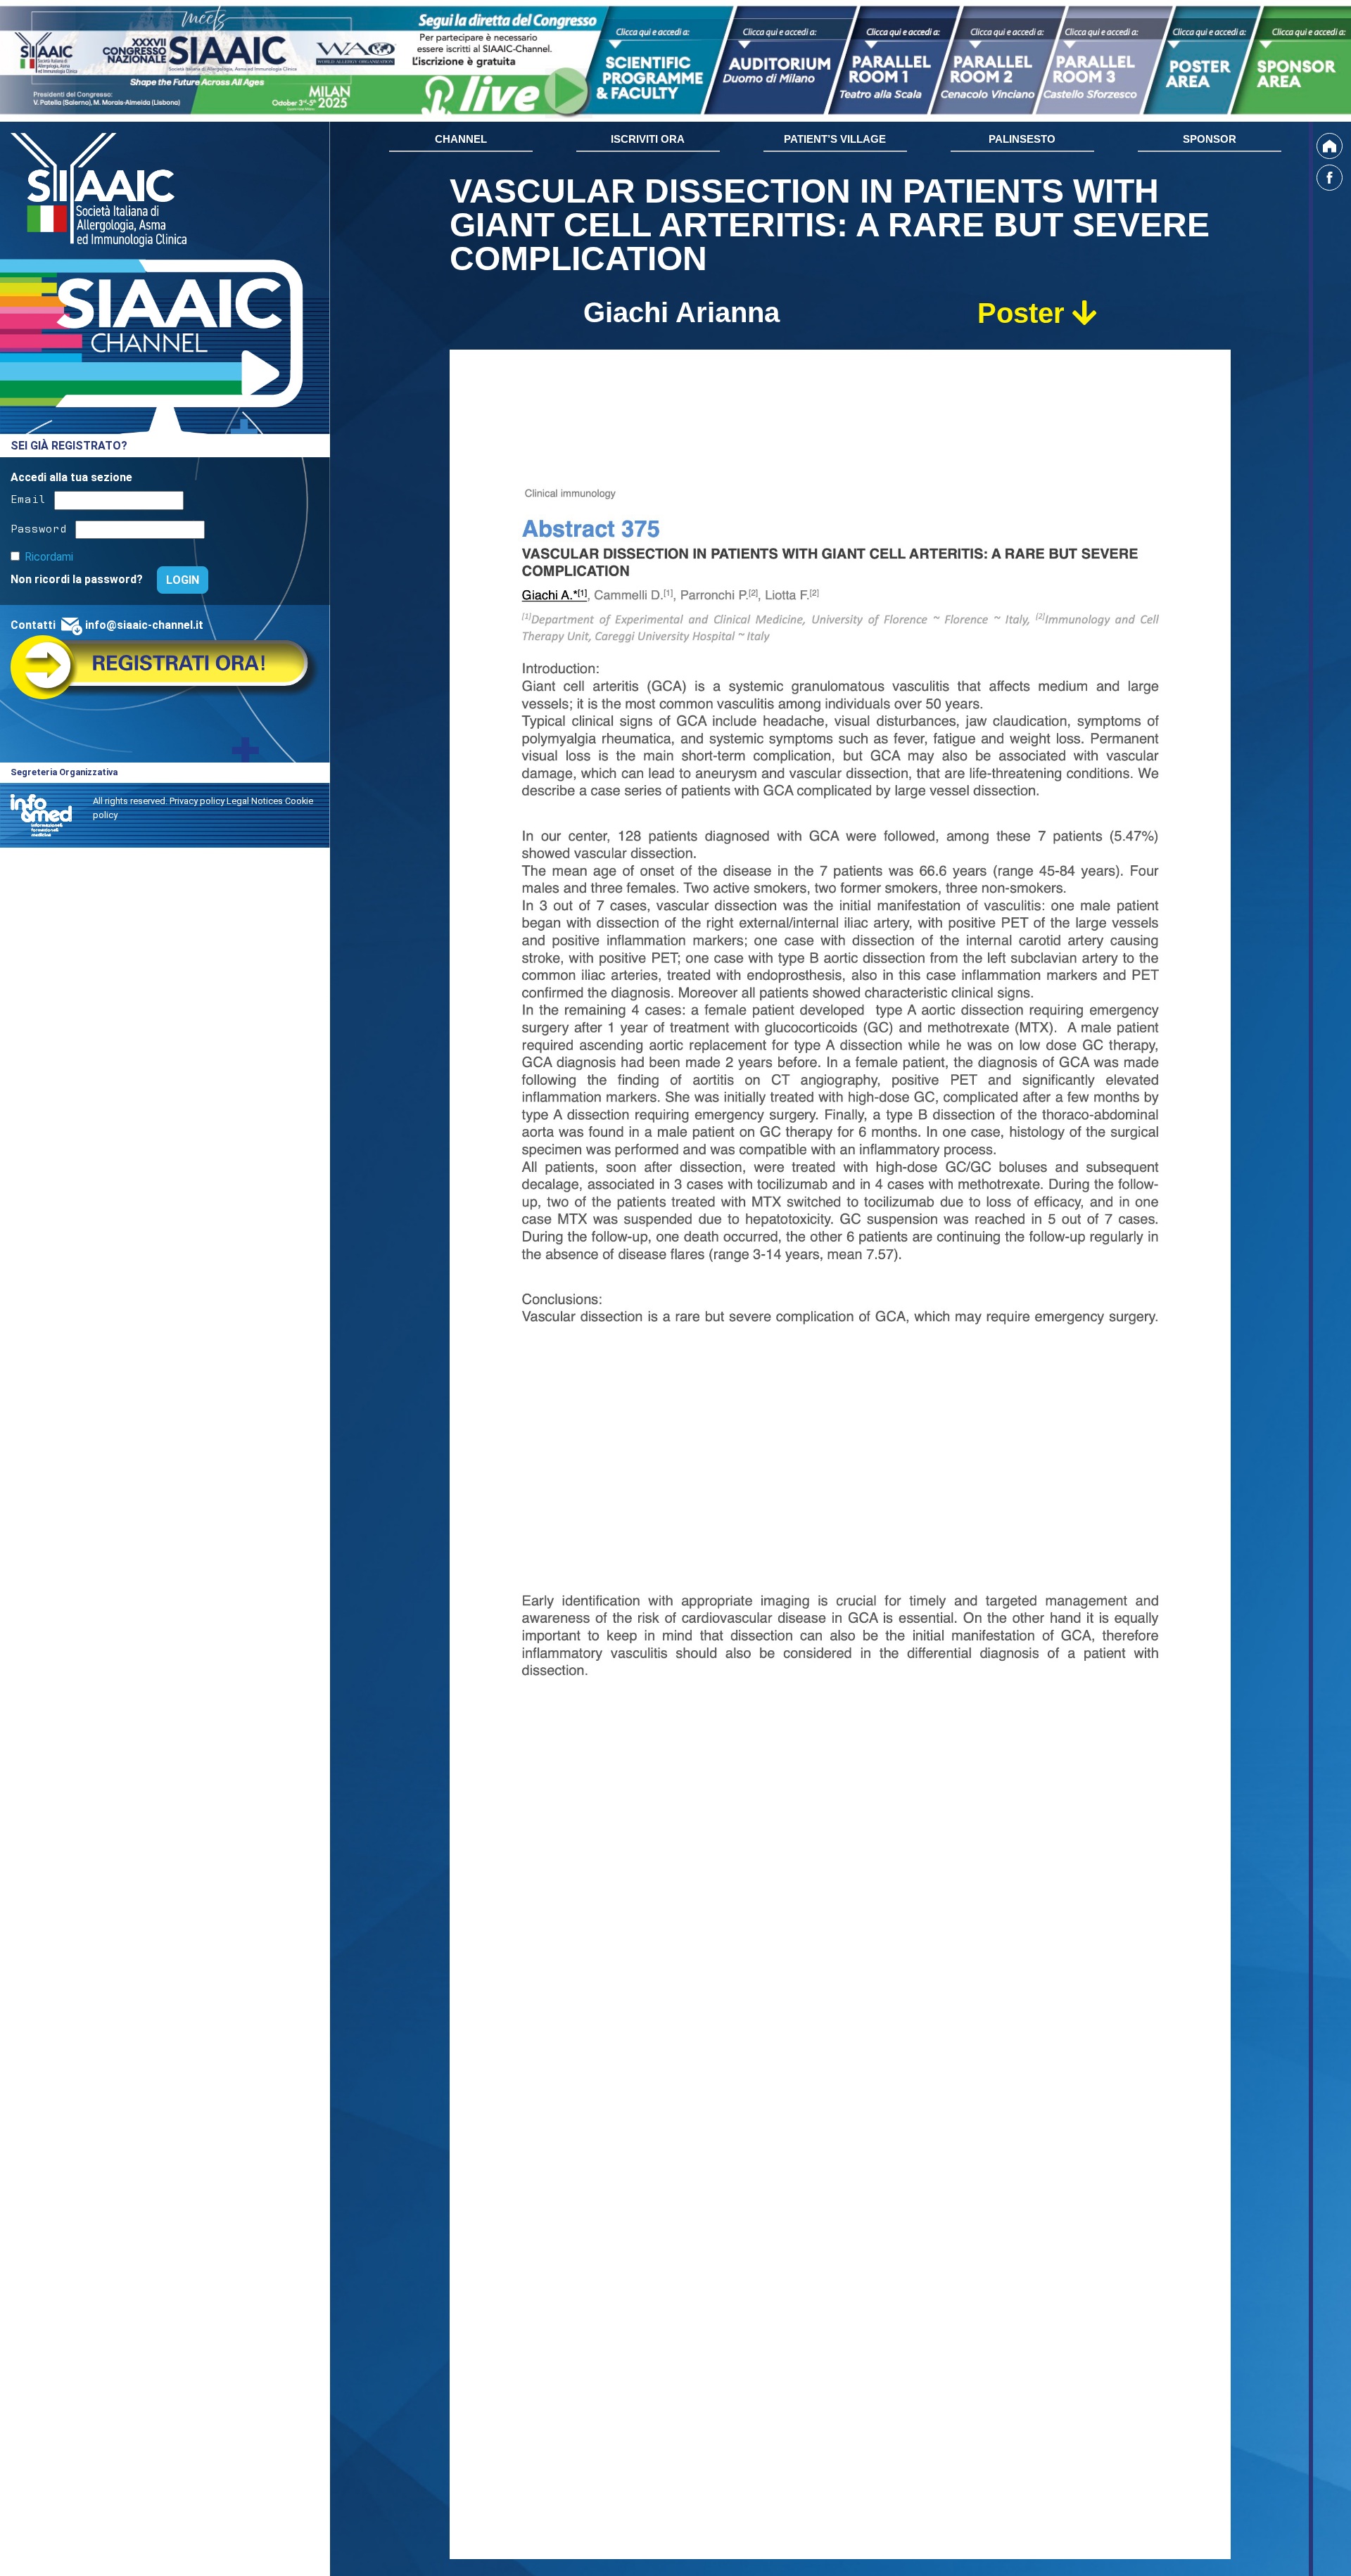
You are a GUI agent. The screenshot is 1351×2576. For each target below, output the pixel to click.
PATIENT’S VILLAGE (835, 139)
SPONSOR (1210, 139)
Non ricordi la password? (78, 579)
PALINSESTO (1022, 139)
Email (28, 498)
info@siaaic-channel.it (144, 625)
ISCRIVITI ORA (648, 139)
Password (39, 527)
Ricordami (49, 557)
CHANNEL (461, 139)
